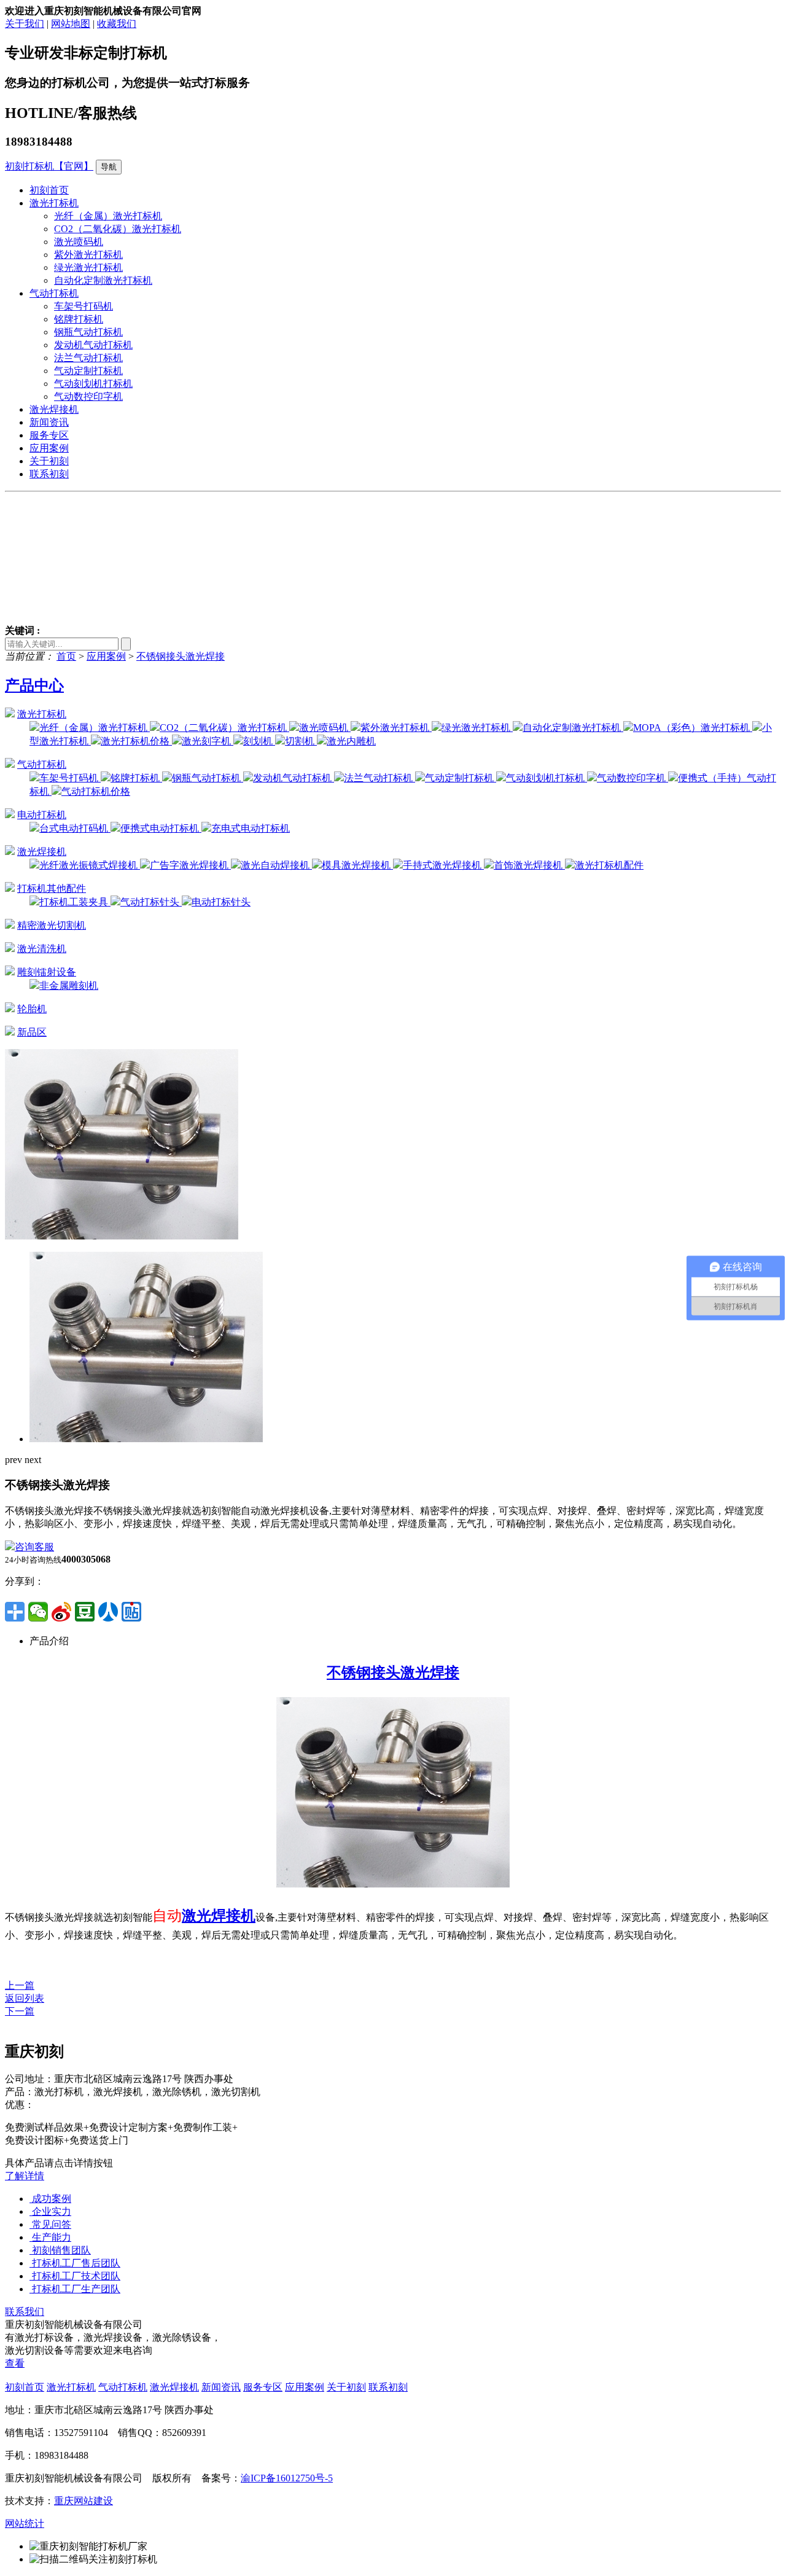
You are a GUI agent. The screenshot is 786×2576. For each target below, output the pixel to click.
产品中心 (34, 685)
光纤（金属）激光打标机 (108, 216)
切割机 (301, 741)
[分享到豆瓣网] (85, 1612)
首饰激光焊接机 (529, 865)
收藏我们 (117, 24)
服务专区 (49, 435)
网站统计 (25, 2523)
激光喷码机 (79, 242)
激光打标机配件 (609, 865)
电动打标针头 (221, 902)
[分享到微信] (38, 1612)
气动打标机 (54, 293)
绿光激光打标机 (88, 267)
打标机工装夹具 (75, 902)
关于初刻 (49, 461)
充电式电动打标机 (251, 828)
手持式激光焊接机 (443, 865)
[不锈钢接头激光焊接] (122, 1236)
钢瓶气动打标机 (88, 332)
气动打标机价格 (96, 791)
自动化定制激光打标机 (103, 280)
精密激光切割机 (52, 925)
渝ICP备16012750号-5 (287, 2478)
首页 (66, 656)
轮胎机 (32, 1009)
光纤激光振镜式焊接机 (90, 865)
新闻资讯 (49, 422)
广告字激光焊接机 (190, 865)
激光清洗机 (42, 949)
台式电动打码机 (75, 828)
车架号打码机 (84, 306)
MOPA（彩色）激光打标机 (693, 728)
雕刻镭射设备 (47, 972)
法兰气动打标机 (88, 358)
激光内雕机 (351, 741)
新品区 (32, 1032)
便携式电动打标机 (161, 828)
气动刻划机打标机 (93, 384)
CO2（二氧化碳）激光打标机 (118, 229)
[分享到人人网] (108, 1612)
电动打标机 (42, 815)
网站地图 (71, 24)
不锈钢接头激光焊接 (181, 656)
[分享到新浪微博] (61, 1612)
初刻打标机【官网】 (49, 166)
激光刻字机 (208, 741)
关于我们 (25, 24)
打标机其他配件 (52, 888)
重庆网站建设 (84, 2501)
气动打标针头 (151, 902)
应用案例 (49, 448)
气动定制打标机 (88, 371)
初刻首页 (49, 190)
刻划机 (259, 741)
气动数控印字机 (88, 396)
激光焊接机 (54, 409)
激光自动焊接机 (276, 865)
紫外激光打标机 (88, 255)
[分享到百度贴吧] (131, 1612)
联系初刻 (49, 474)
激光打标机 (54, 203)
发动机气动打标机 (93, 345)
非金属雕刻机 (69, 986)
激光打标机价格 (136, 741)
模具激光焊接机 (357, 865)
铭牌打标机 (79, 319)
